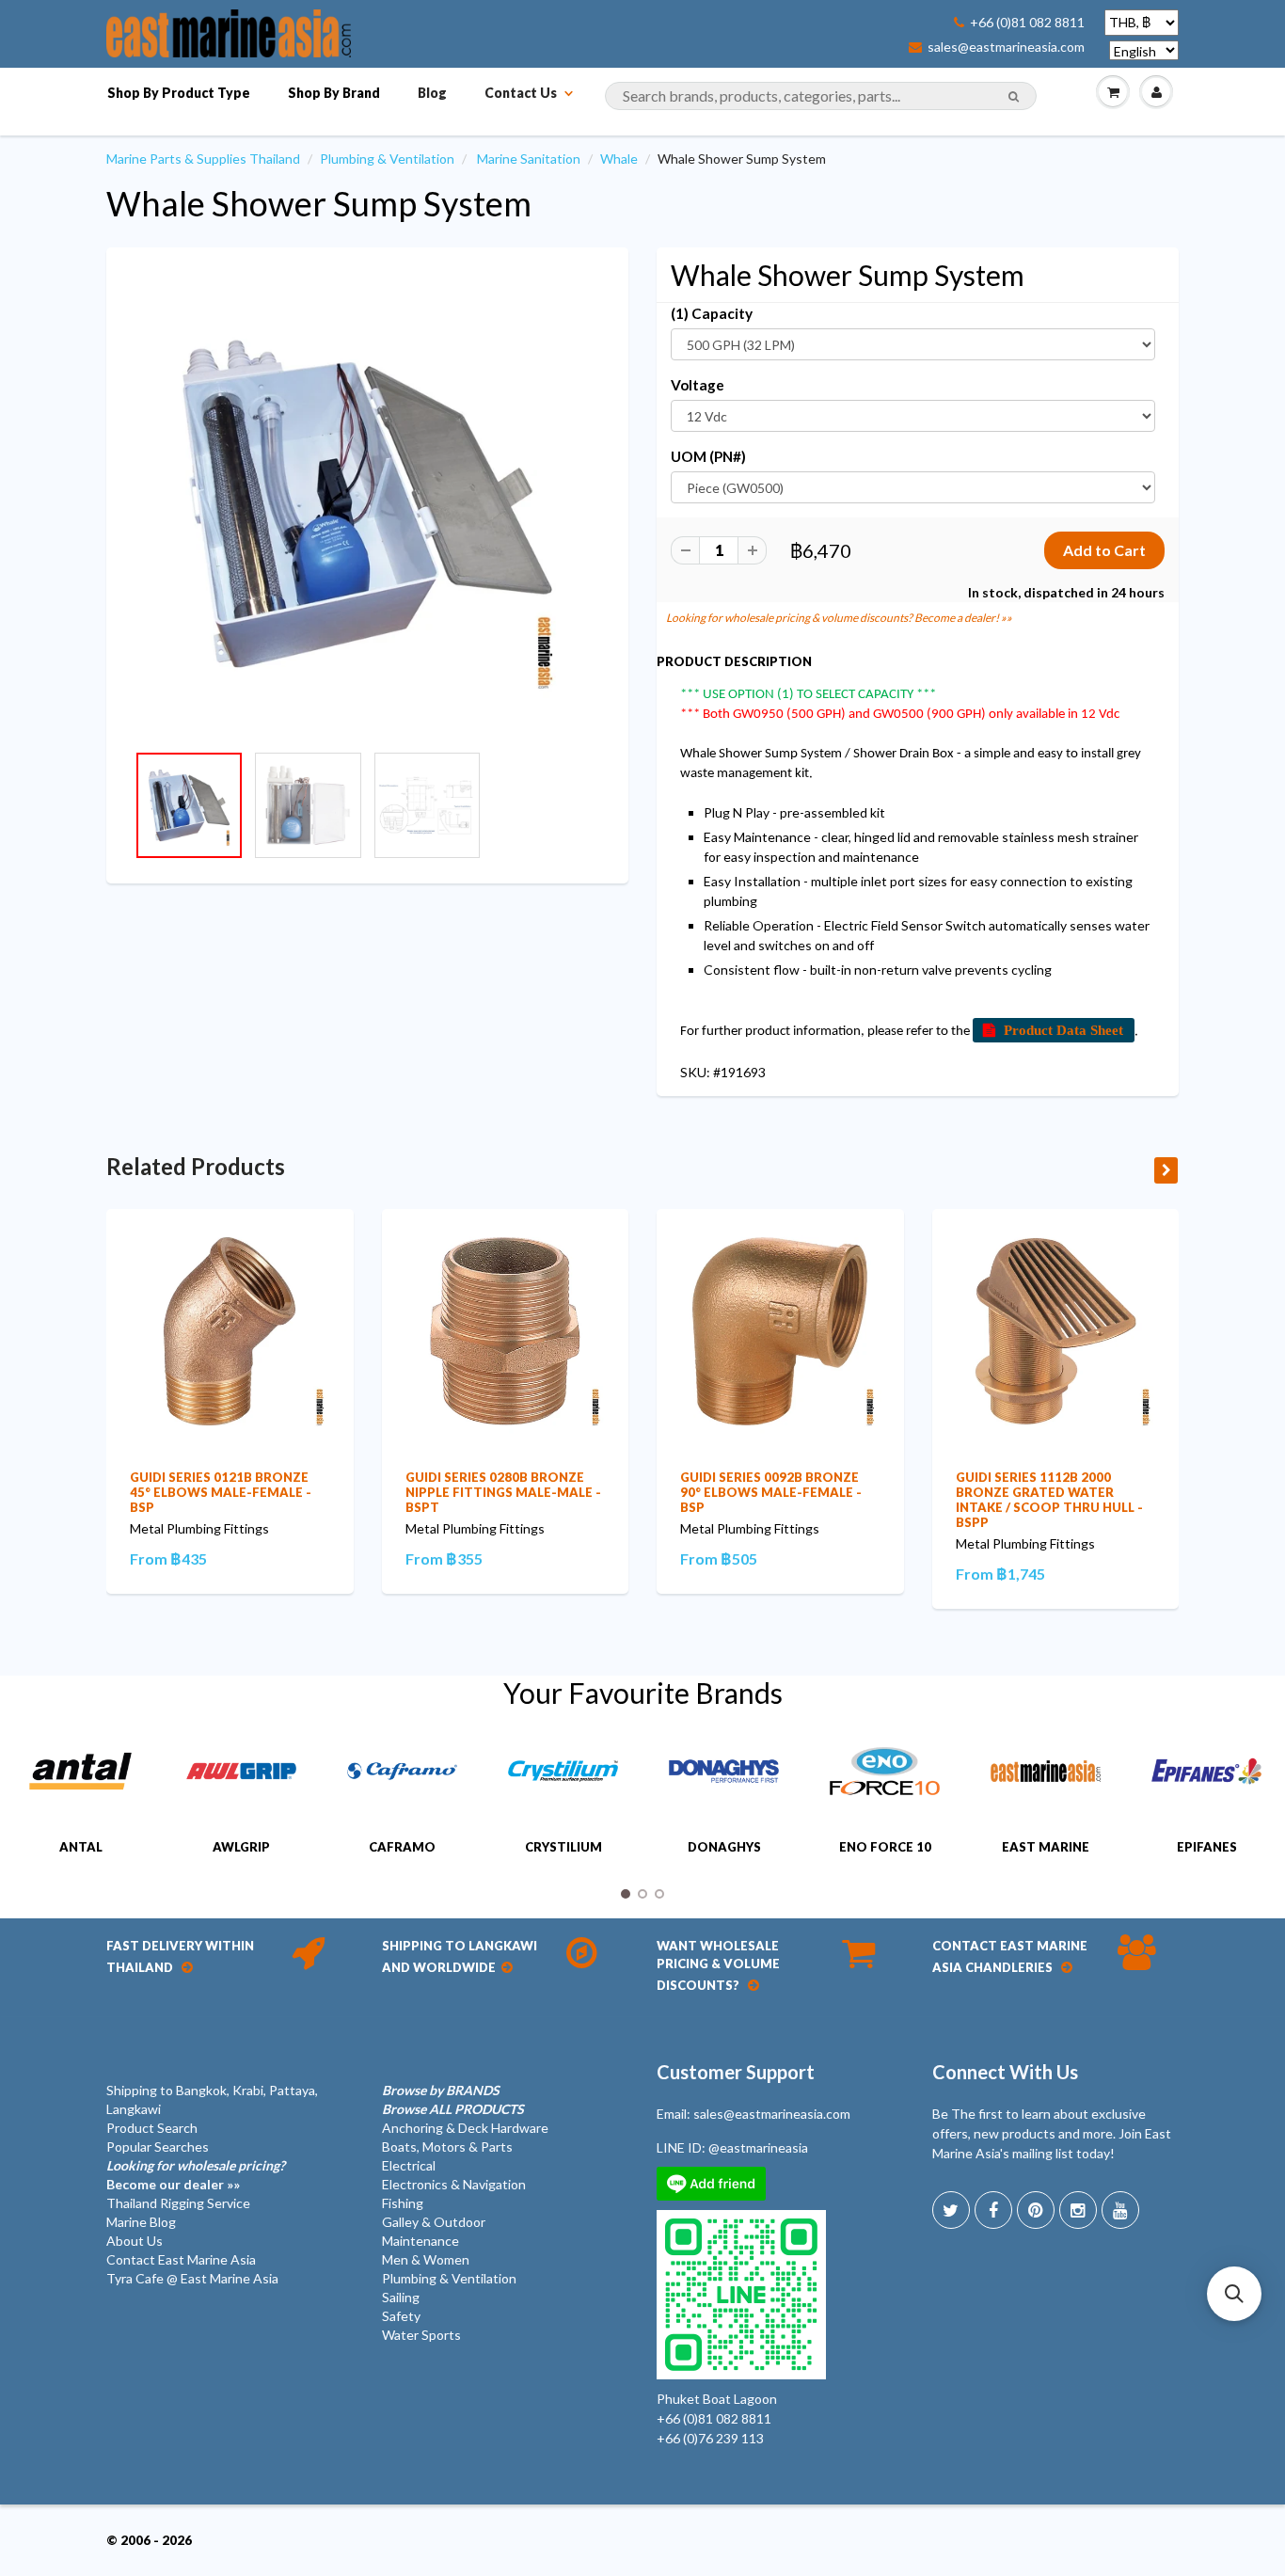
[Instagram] (1078, 2210)
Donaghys (724, 1847)
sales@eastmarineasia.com (1006, 47)
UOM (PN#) (708, 456)
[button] (1234, 2294)
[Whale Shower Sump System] (367, 504)
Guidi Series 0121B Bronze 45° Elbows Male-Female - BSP (221, 1492)
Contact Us (521, 93)
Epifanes (1207, 1847)
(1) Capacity (712, 313)
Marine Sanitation (529, 159)
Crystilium (563, 1847)
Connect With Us (1005, 2072)
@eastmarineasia (758, 2147)
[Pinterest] (1036, 2210)
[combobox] (821, 96)
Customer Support (736, 2072)
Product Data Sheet (1063, 1030)
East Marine (1046, 1847)
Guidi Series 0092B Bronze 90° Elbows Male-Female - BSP (771, 1492)
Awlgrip (241, 1847)
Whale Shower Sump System (319, 203)
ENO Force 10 (885, 1847)
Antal (81, 1847)
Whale (619, 159)
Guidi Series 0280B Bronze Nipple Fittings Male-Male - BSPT (503, 1492)
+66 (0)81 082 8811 (1027, 23)
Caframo (402, 1847)
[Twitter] (951, 2210)
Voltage (698, 385)
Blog (432, 93)
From (168, 1558)
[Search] (1014, 97)
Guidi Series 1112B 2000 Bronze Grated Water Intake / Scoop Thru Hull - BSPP (1049, 1500)
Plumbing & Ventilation (387, 159)
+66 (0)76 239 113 (710, 2438)
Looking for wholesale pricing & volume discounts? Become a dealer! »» (839, 618)
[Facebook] (993, 2210)
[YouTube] (1120, 2210)
